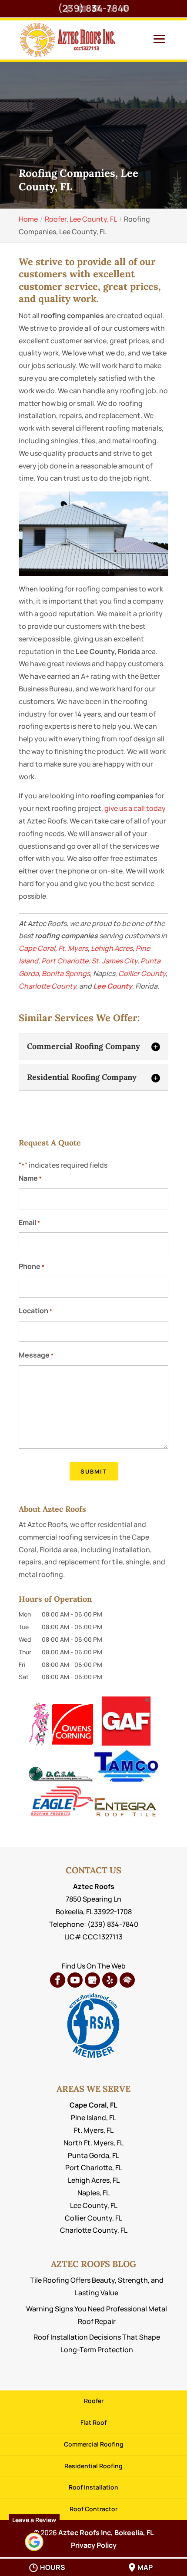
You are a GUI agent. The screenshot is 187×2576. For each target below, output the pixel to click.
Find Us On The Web (94, 1966)
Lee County (113, 986)
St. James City (114, 961)
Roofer (94, 2401)
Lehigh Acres (112, 948)
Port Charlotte (65, 961)
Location (35, 1311)
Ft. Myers (73, 948)
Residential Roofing (93, 2466)
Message (36, 1355)
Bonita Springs (66, 973)
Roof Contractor (93, 2509)
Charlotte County (47, 986)
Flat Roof (93, 2422)
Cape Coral (37, 948)
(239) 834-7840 (93, 8)
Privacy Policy (94, 2545)
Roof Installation (93, 2487)
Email (29, 1222)
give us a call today (135, 808)
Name (30, 1178)
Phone (32, 1266)
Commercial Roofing (94, 2444)
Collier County (142, 973)
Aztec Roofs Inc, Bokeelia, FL (106, 2533)
